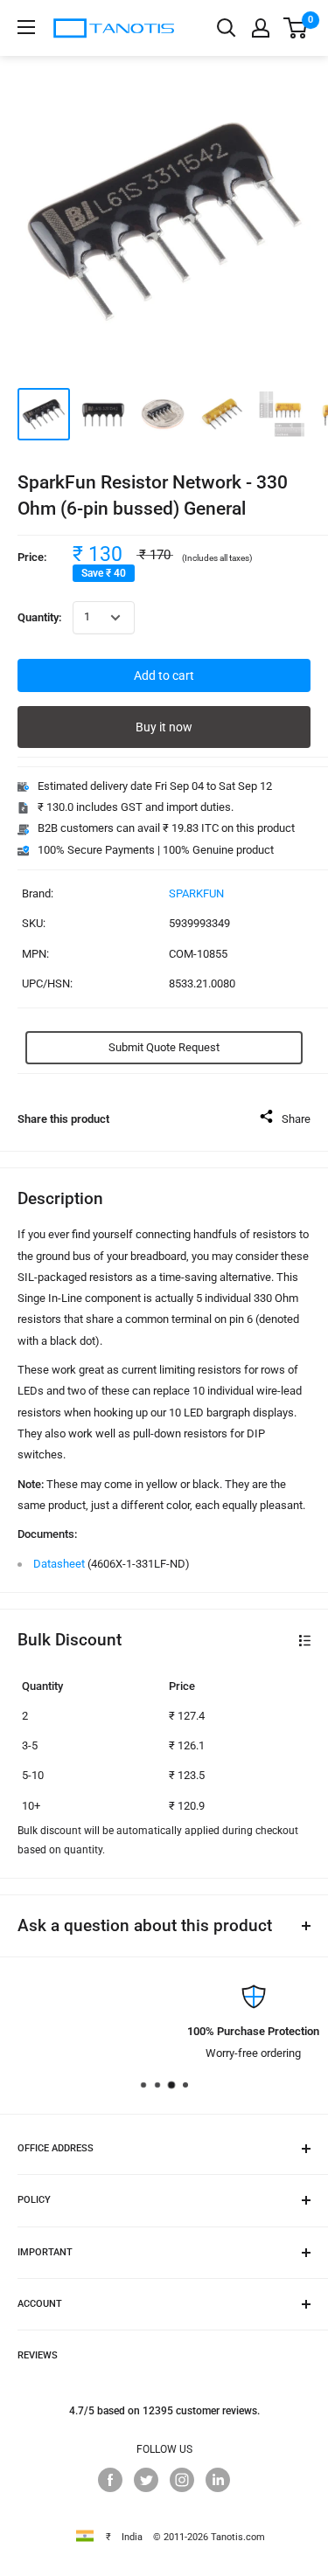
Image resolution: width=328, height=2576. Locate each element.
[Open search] (227, 28)
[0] (296, 28)
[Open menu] (26, 27)
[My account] (261, 28)
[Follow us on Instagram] (182, 2480)
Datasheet (59, 1564)
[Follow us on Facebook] (110, 2480)
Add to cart (164, 675)
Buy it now (164, 727)
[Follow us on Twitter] (146, 2480)
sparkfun (196, 893)
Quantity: (40, 617)
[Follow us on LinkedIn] (218, 2480)
